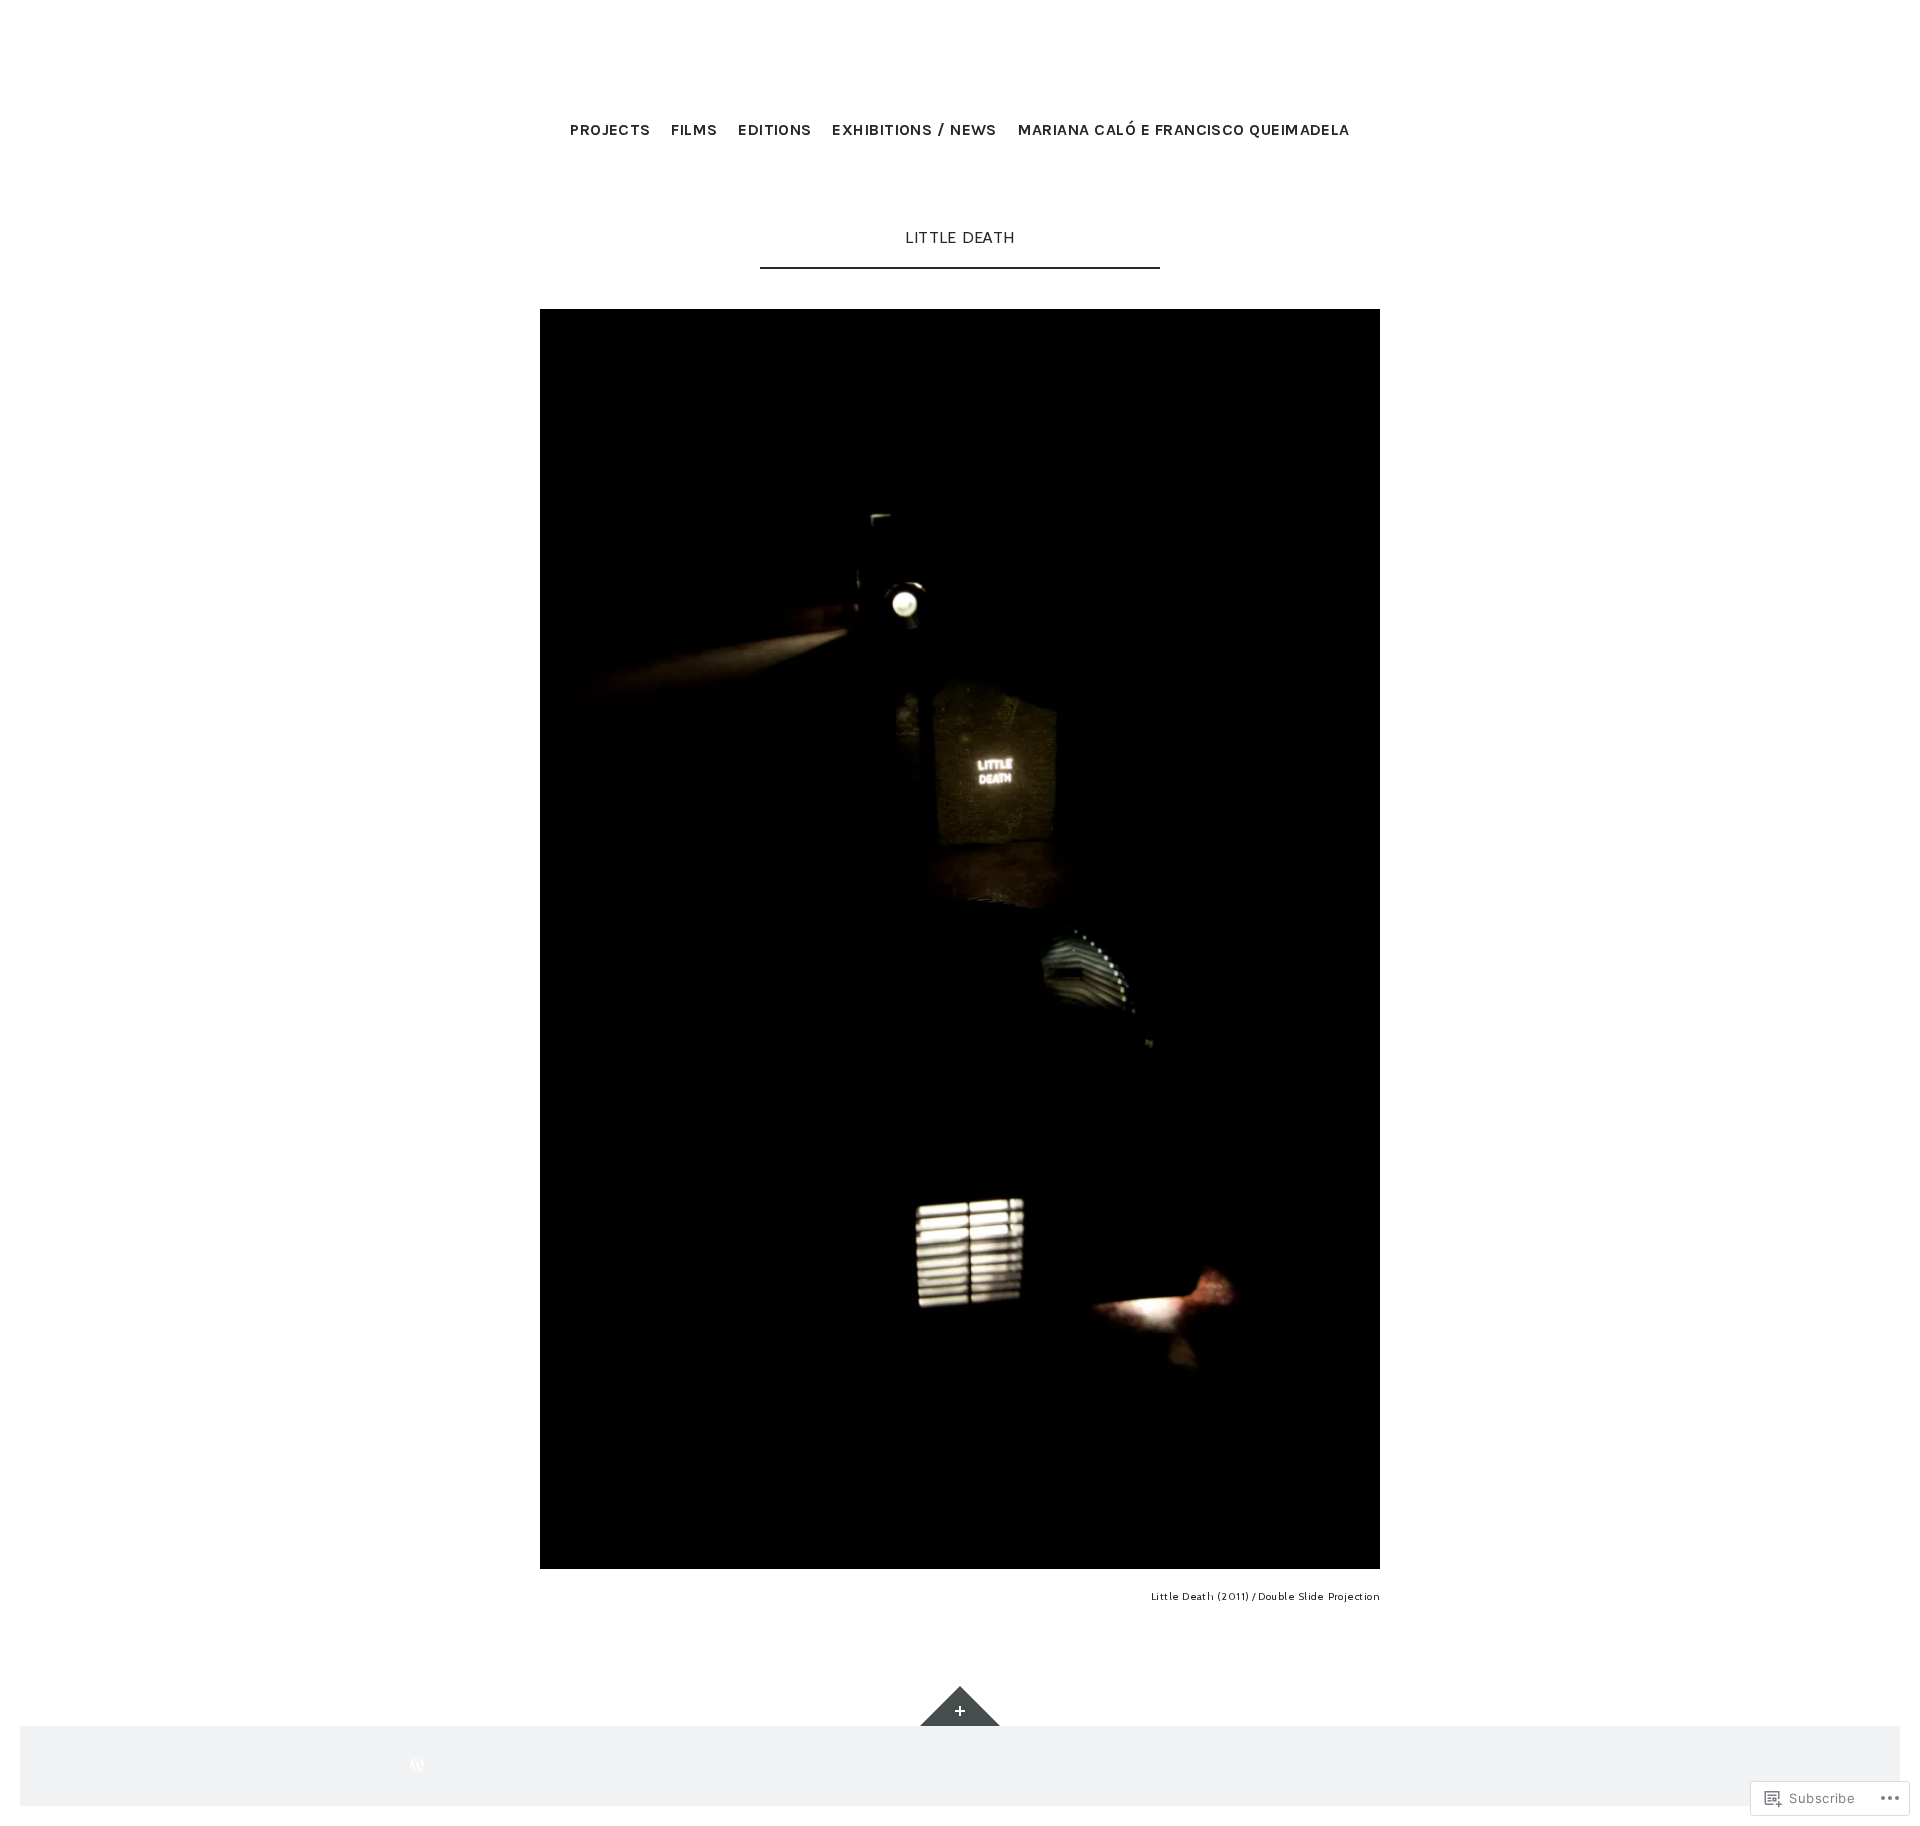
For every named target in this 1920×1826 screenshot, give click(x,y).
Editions (775, 129)
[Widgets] (960, 1706)
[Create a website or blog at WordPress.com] (417, 1765)
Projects (610, 129)
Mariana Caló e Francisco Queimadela (1184, 129)
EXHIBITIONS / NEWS (914, 129)
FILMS (694, 129)
